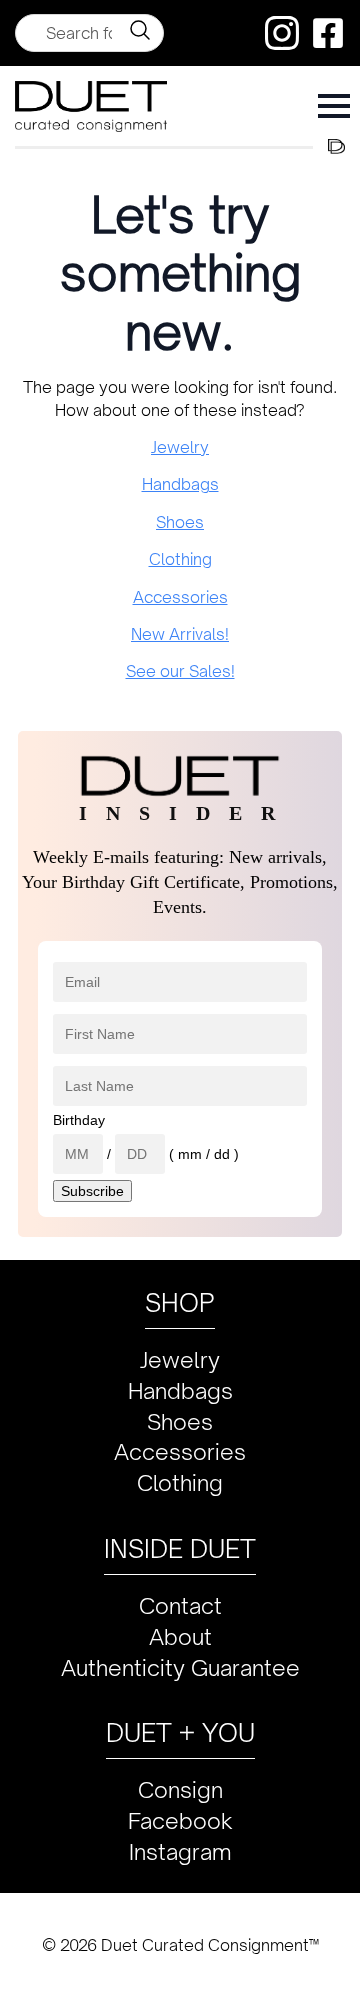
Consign (180, 1789)
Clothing (180, 559)
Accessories (180, 597)
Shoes (180, 522)
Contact (180, 1605)
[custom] (282, 33)
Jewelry (180, 447)
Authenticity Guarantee (180, 1667)
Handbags (180, 484)
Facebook (180, 1820)
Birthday (79, 1120)
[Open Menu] (334, 106)
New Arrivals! (180, 634)
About (180, 1636)
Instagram (180, 1851)
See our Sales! (180, 671)
